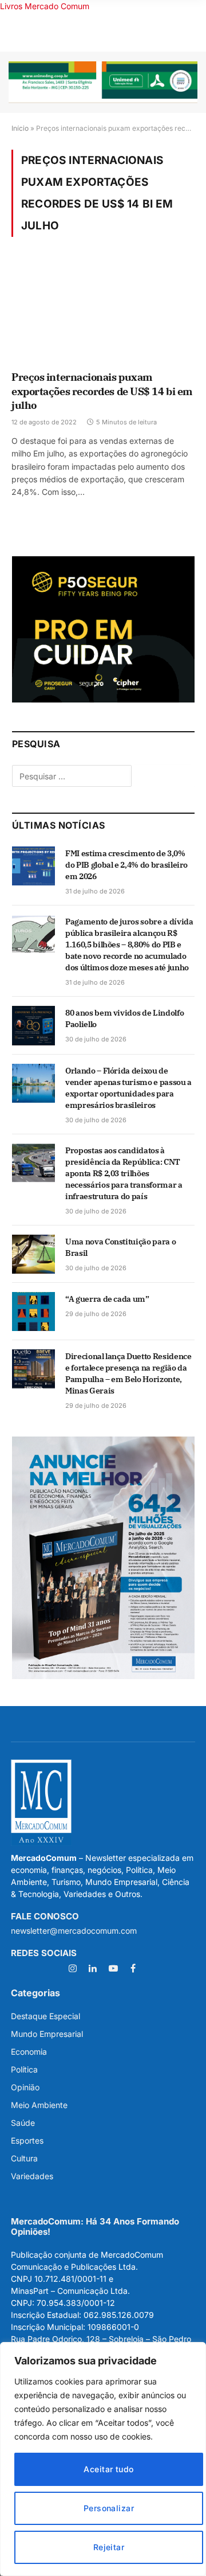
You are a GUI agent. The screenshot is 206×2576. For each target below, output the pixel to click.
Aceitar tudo (108, 2469)
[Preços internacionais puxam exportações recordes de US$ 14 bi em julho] (103, 311)
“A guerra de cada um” (107, 1299)
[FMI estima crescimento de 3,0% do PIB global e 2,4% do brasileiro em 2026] (33, 866)
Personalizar (109, 2508)
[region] (103, 2459)
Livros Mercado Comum (45, 6)
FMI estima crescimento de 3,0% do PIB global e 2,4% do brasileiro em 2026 (126, 865)
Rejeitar (109, 2547)
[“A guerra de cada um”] (33, 1312)
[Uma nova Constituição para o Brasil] (33, 1254)
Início (20, 128)
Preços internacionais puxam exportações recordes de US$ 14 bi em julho (102, 391)
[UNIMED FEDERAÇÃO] (103, 82)
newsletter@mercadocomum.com (74, 1931)
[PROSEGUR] (103, 699)
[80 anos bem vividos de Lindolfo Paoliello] (33, 1025)
